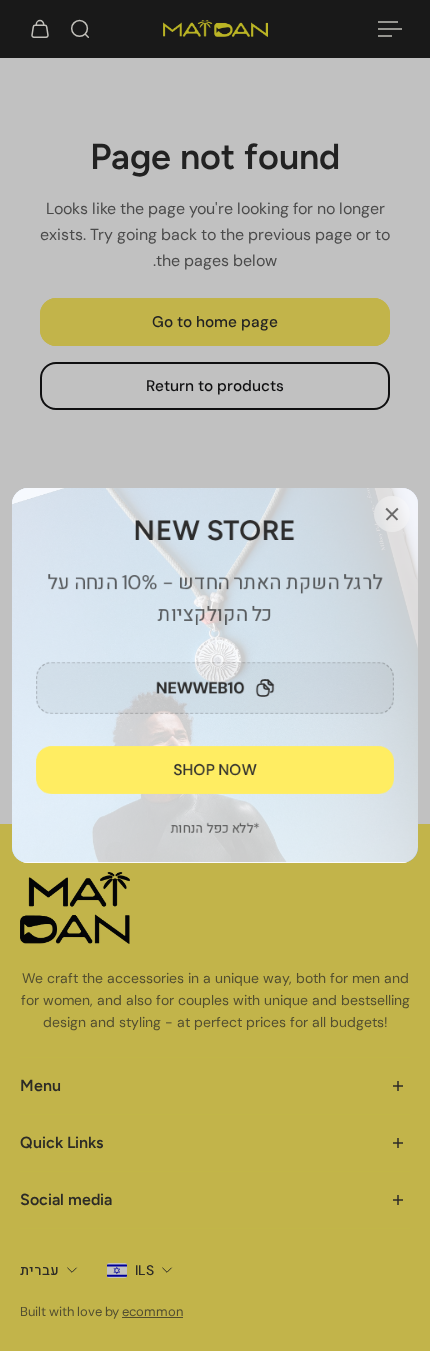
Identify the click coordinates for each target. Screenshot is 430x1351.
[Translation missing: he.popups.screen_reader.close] (392, 514)
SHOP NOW (215, 770)
